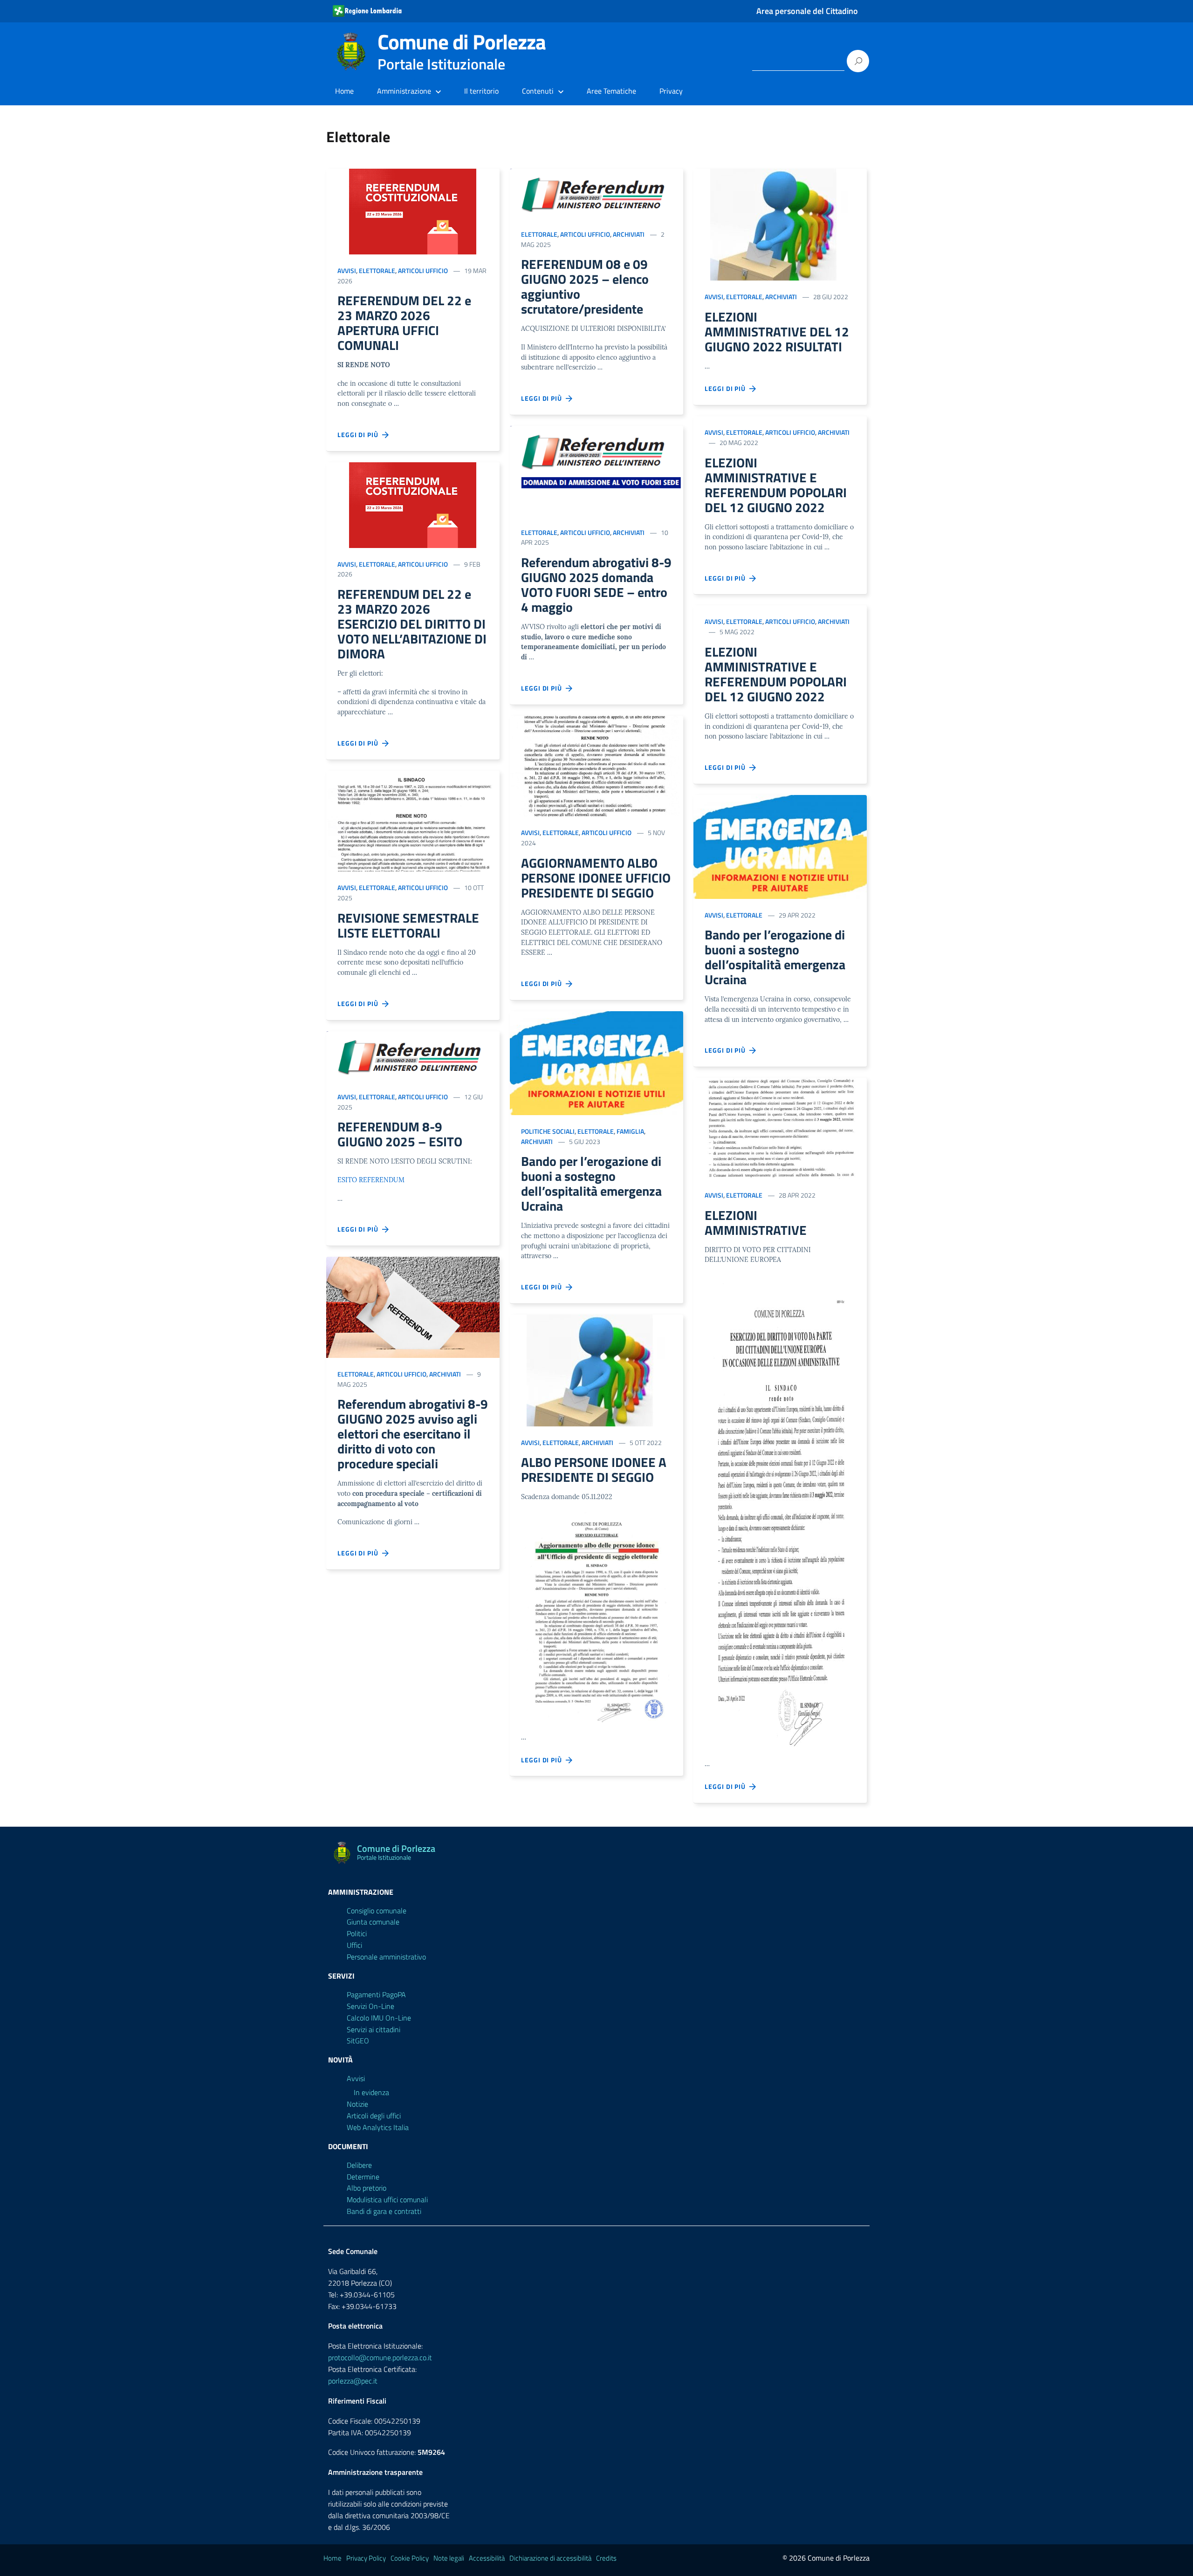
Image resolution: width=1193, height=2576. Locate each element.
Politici (357, 1933)
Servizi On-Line (370, 2006)
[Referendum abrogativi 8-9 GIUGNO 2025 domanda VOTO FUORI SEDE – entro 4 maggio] (596, 471)
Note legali (449, 2558)
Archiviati (445, 1374)
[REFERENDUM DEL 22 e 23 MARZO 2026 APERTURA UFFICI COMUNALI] (413, 212)
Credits (606, 2558)
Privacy (671, 91)
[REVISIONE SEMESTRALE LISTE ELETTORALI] (413, 821)
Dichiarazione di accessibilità (550, 2558)
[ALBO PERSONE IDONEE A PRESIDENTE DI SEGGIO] (596, 1370)
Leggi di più (360, 435)
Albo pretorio (367, 2188)
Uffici (354, 1945)
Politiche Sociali (548, 1131)
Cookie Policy (410, 2558)
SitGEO (358, 2041)
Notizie (357, 2104)
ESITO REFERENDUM (371, 1180)
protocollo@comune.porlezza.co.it (380, 2357)
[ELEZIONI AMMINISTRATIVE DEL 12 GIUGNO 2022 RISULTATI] (780, 225)
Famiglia (630, 1131)
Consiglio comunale (377, 1911)
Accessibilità (487, 2558)
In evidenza (371, 2092)
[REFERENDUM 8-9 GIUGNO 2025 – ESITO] (413, 1056)
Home (344, 91)
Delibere (359, 2165)
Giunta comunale (373, 1922)
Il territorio (481, 91)
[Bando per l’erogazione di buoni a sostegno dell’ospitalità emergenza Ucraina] (596, 1063)
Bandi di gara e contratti (384, 2211)
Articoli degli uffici (374, 2116)
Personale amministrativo (386, 1957)
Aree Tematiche (611, 91)
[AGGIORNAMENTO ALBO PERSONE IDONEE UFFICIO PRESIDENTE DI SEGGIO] (596, 766)
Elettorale (377, 271)
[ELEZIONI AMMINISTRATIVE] (780, 1128)
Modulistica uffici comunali (387, 2199)
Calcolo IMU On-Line (379, 2018)
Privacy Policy (366, 2558)
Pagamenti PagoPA (376, 1994)
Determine (363, 2177)
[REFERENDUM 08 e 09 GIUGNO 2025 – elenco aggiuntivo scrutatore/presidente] (596, 193)
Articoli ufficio (423, 271)
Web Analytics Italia (378, 2127)
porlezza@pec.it (353, 2381)
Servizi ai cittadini (374, 2029)
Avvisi (347, 271)
